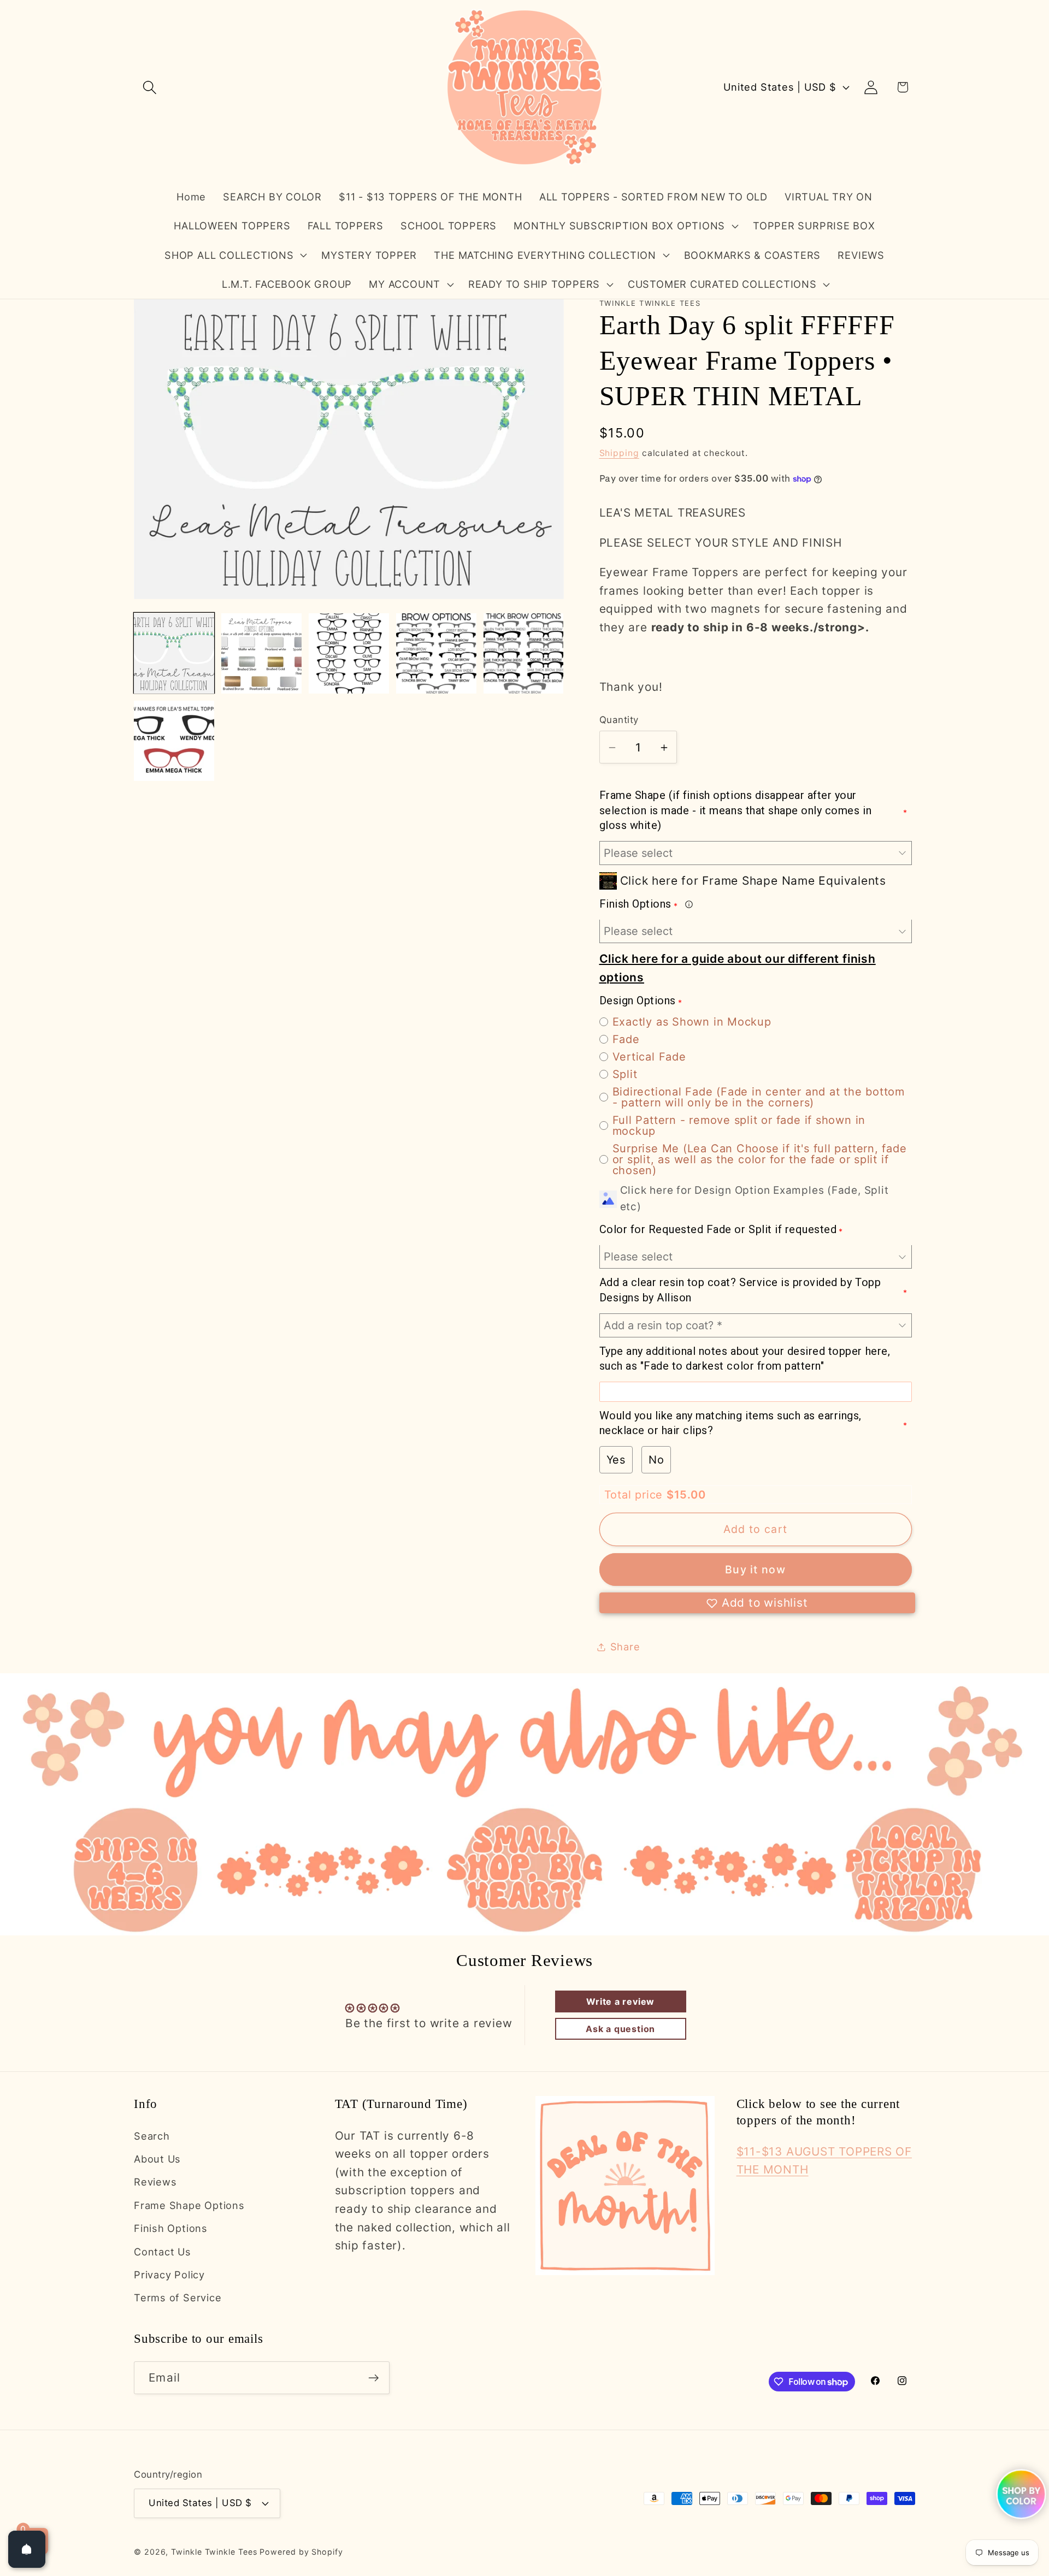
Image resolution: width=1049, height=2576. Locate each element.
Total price (635, 1495)
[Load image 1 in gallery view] (174, 653)
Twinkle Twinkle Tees (214, 2552)
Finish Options (171, 2228)
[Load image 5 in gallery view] (524, 653)
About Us (157, 2159)
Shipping (619, 453)
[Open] (27, 2549)
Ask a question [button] (620, 2029)
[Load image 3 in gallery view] (349, 653)
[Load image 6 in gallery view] (174, 741)
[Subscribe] (373, 2378)
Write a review (620, 2001)
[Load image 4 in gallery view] (436, 653)
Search (152, 2136)
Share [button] (625, 1647)
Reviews (155, 2182)
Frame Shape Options (189, 2205)
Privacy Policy (169, 2275)
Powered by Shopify (301, 2552)
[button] (149, 87)
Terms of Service (178, 2297)
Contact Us (163, 2252)
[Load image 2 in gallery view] (261, 653)
